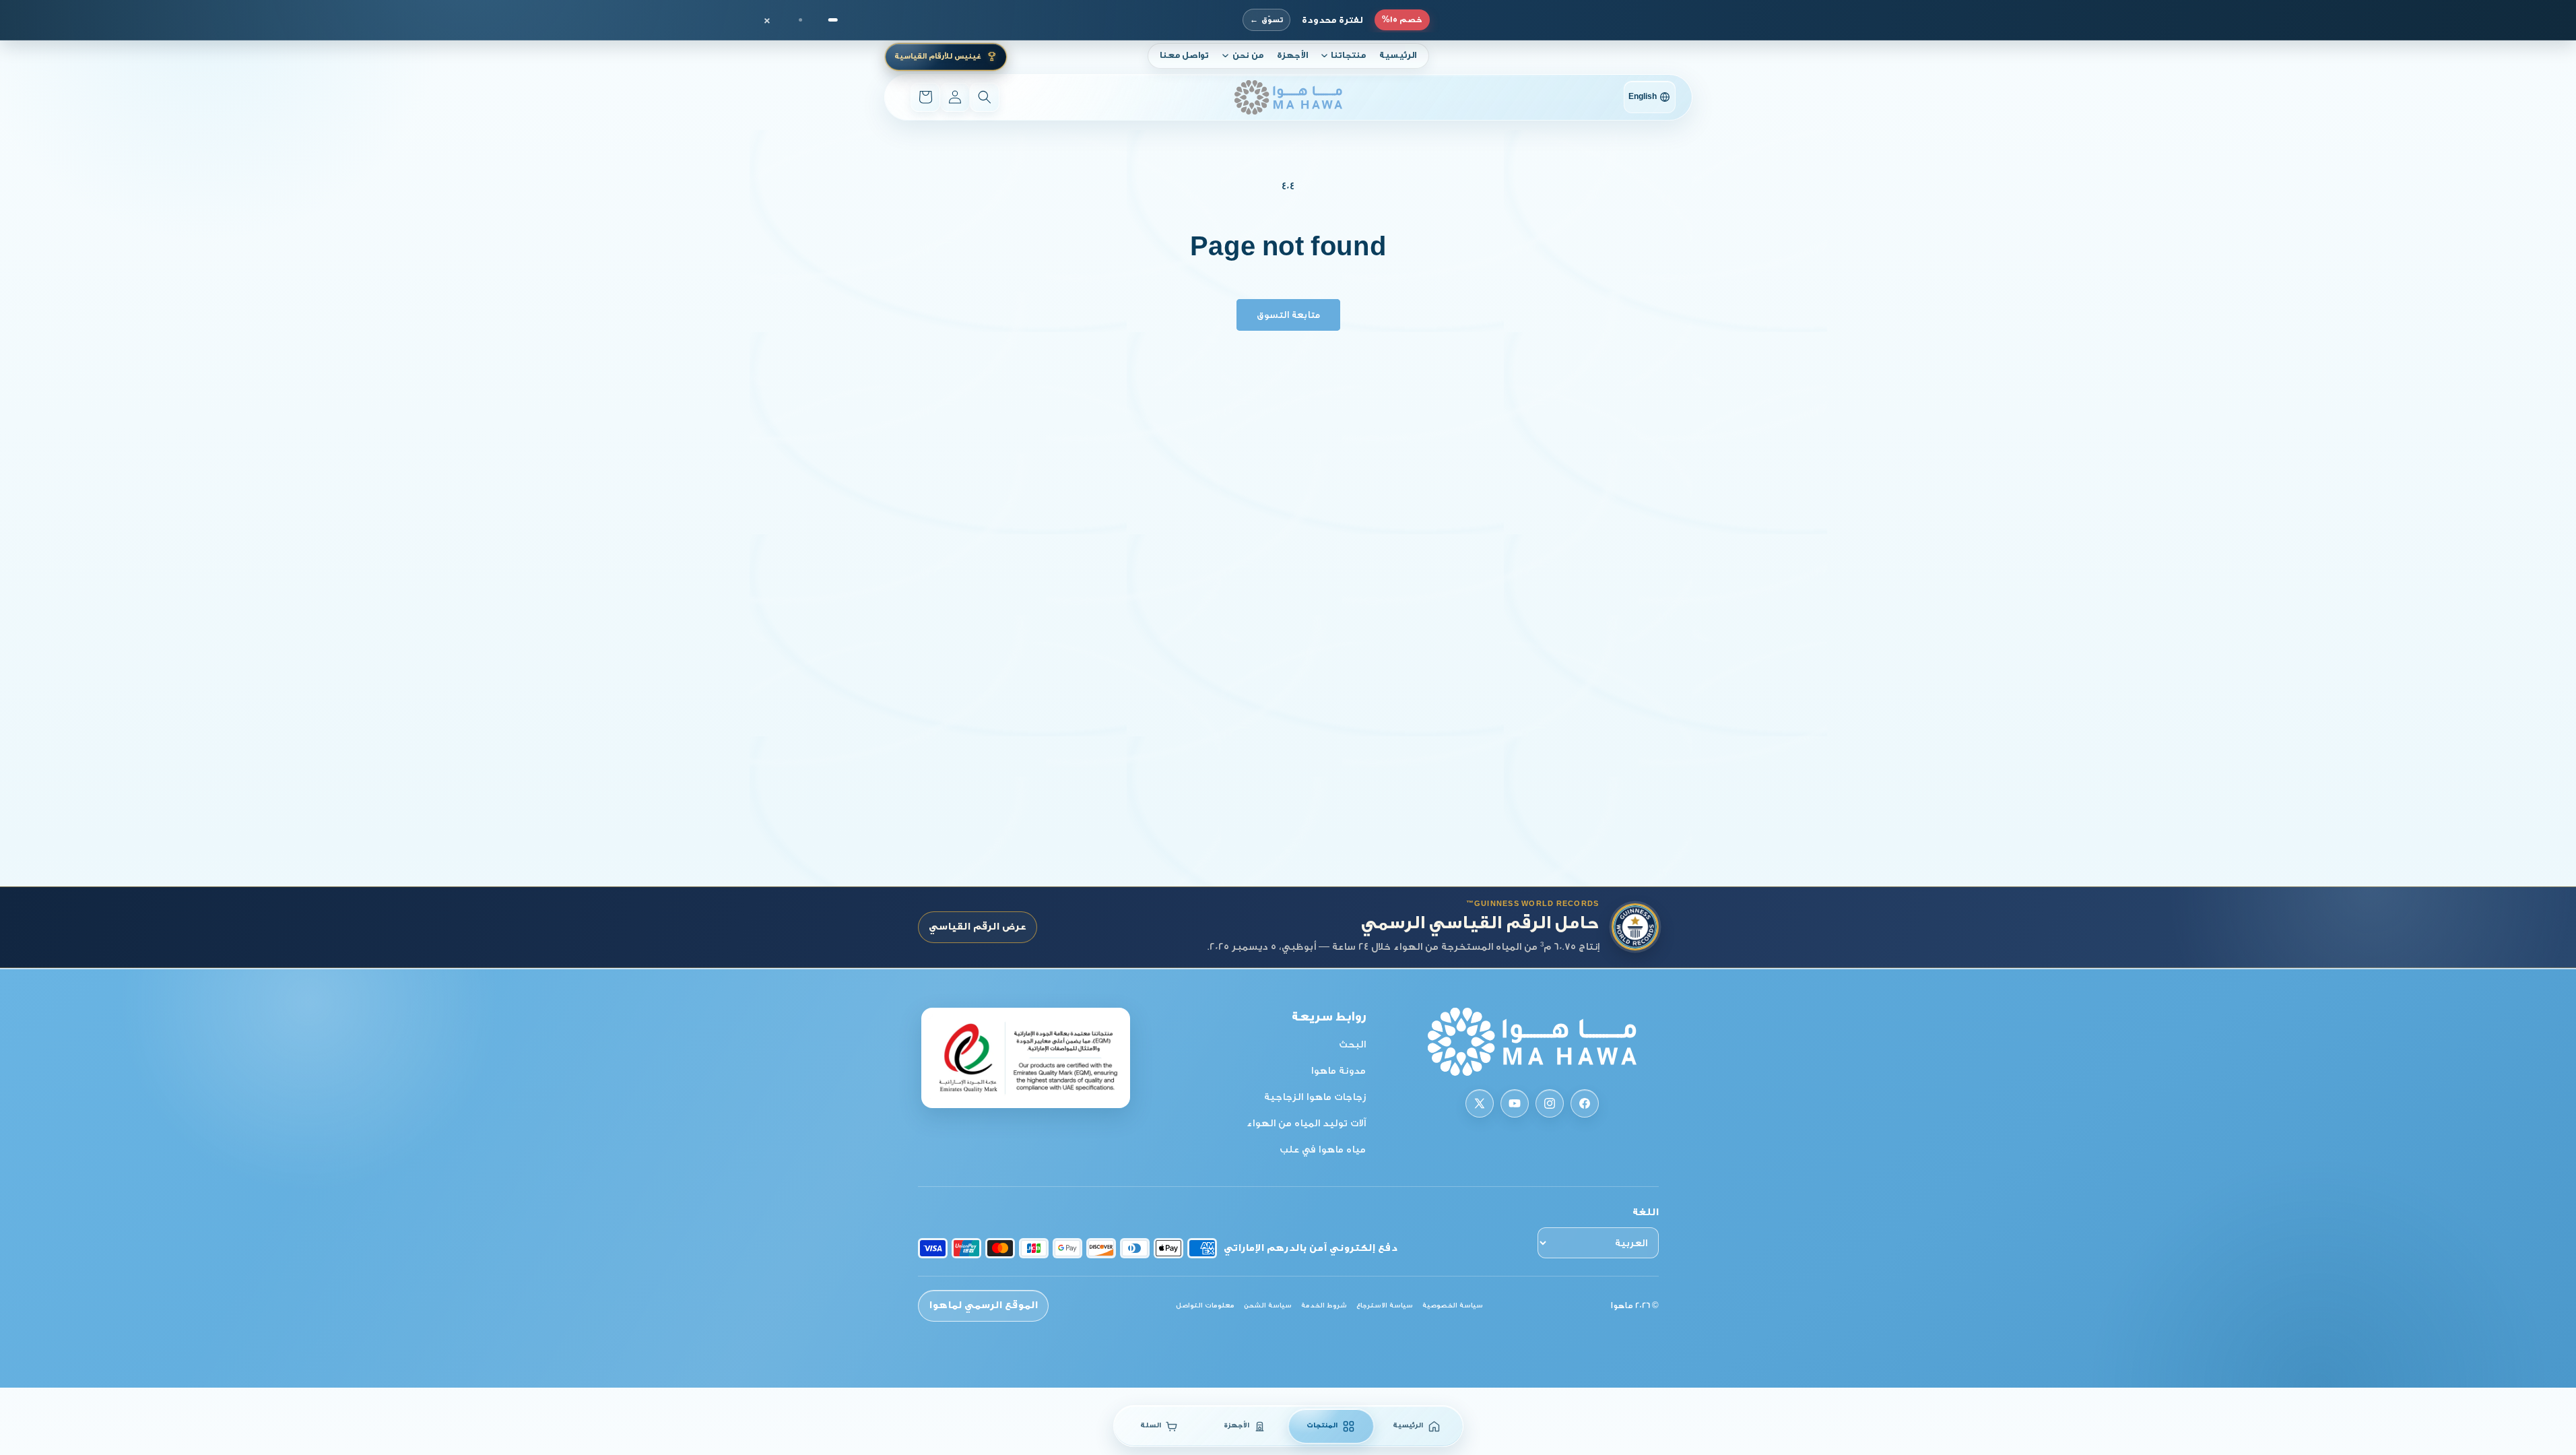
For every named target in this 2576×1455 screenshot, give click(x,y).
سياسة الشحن (1268, 1305)
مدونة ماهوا (1338, 1071)
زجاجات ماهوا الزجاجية (1315, 1097)
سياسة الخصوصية (1453, 1305)
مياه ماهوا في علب (1323, 1150)
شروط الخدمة (1324, 1305)
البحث (1352, 1044)
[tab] (833, 20)
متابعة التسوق (1288, 315)
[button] (1344, 56)
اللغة (1646, 1212)
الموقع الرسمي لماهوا (983, 1305)
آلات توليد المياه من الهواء (1306, 1123)
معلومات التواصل (1205, 1305)
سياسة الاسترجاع (1385, 1305)
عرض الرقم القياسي (978, 927)
